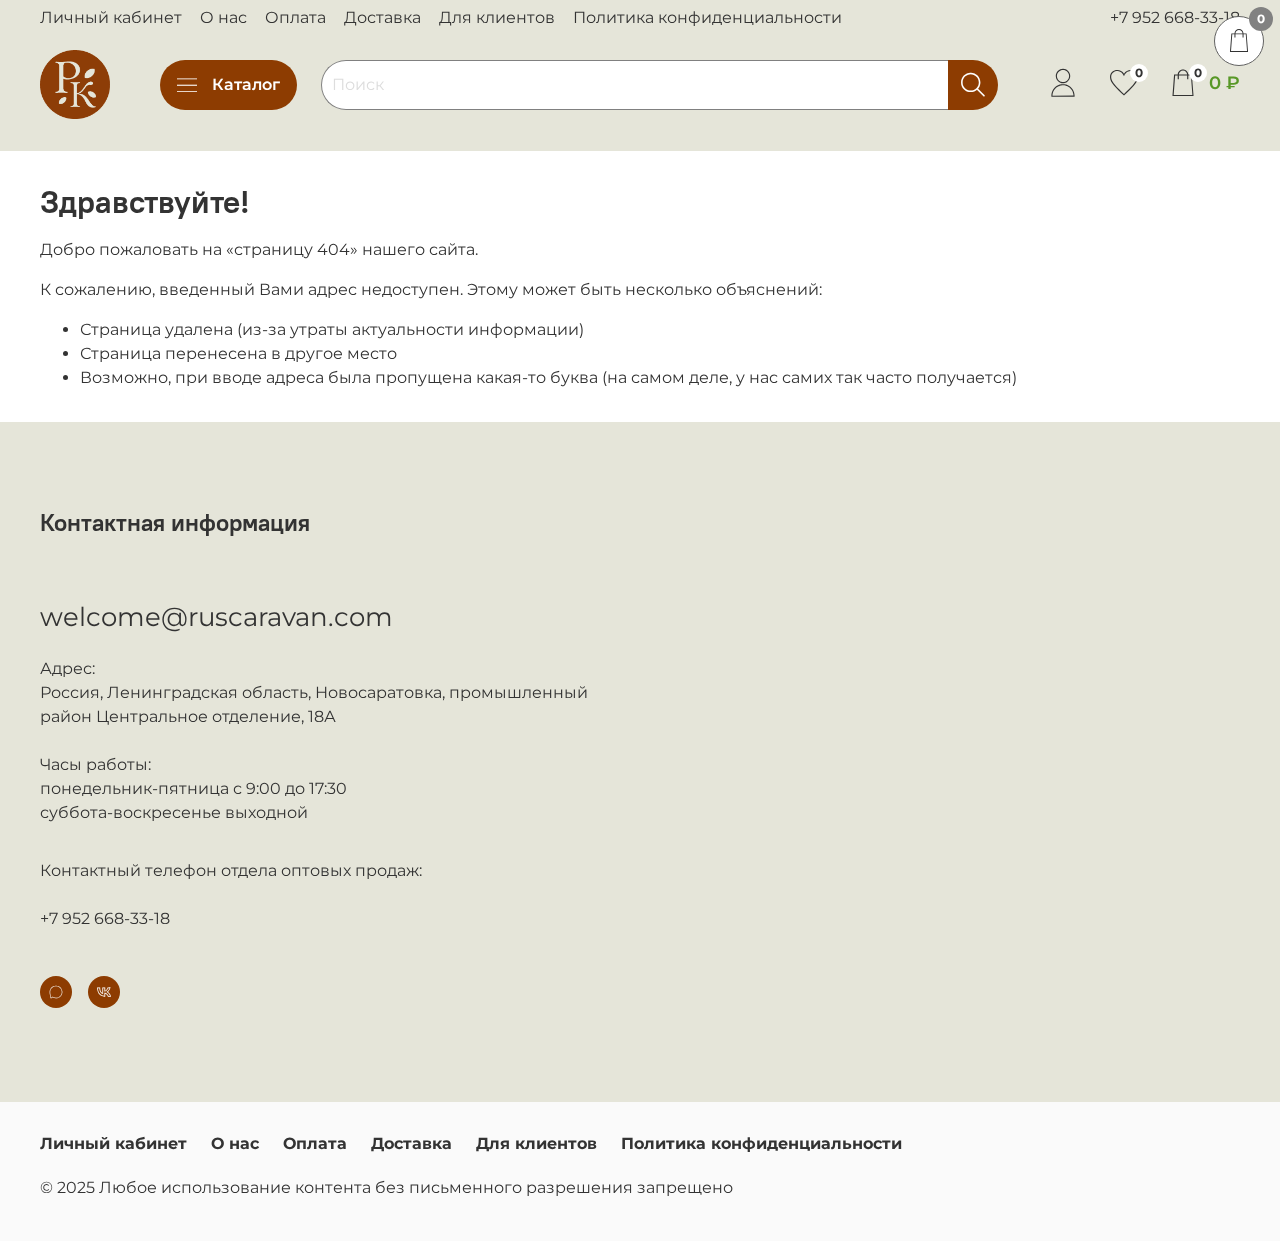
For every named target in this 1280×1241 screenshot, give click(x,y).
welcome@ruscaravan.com (216, 617)
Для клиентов (497, 17)
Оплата (295, 17)
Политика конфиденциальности (707, 17)
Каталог (246, 84)
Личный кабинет (111, 17)
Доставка (382, 17)
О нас (223, 17)
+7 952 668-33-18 (1175, 17)
